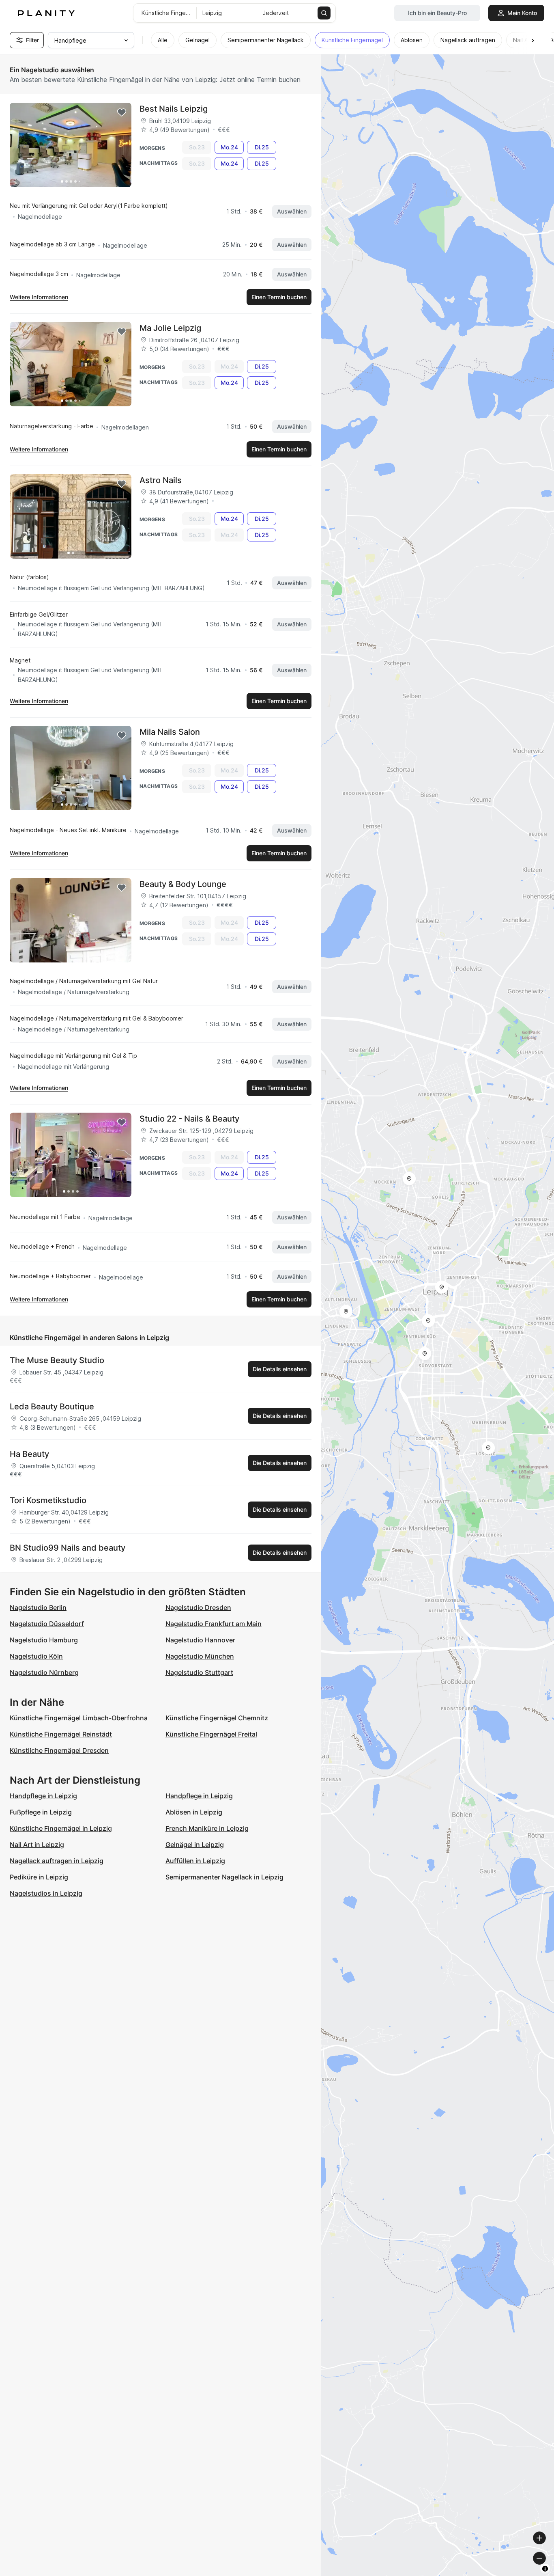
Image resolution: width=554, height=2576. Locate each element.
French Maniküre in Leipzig (207, 1828)
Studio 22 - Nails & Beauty (189, 1119)
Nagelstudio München (200, 1656)
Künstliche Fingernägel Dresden (59, 1750)
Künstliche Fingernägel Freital (211, 1734)
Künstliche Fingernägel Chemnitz (217, 1718)
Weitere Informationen (39, 297)
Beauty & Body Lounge (183, 884)
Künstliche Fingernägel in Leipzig (61, 1828)
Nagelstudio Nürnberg (44, 1672)
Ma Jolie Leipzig (170, 328)
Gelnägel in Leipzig (195, 1845)
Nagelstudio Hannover (200, 1640)
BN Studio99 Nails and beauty (68, 1548)
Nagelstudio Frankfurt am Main (214, 1624)
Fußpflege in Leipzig (41, 1812)
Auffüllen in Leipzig (195, 1861)
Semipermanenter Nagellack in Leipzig (224, 1877)
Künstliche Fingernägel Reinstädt (61, 1734)
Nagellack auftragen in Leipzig (57, 1861)
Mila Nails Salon (170, 732)
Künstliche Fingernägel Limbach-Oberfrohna (79, 1718)
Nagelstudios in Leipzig (46, 1893)
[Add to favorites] (122, 112)
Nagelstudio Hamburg (44, 1640)
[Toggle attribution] (545, 2569)
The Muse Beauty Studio (57, 1360)
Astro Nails (161, 480)
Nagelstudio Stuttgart (199, 1672)
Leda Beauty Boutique (52, 1407)
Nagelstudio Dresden (198, 1607)
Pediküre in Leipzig (39, 1877)
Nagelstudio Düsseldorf (47, 1624)
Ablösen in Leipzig (194, 1812)
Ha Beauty (29, 1454)
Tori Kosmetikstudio (48, 1500)
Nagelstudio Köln (36, 1656)
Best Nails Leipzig (174, 109)
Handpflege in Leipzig (43, 1796)
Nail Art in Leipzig (37, 1845)
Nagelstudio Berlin (38, 1607)
